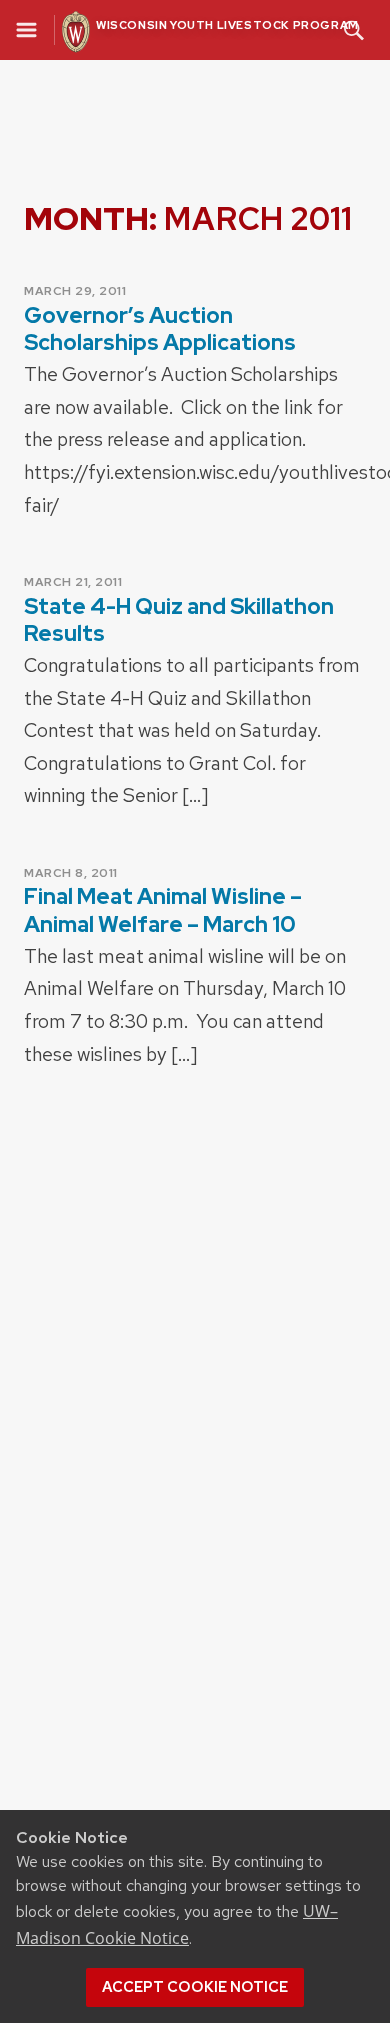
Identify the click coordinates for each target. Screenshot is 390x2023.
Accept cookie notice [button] (195, 1987)
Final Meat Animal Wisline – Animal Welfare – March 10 (163, 910)
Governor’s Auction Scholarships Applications (160, 329)
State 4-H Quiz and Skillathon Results (179, 620)
